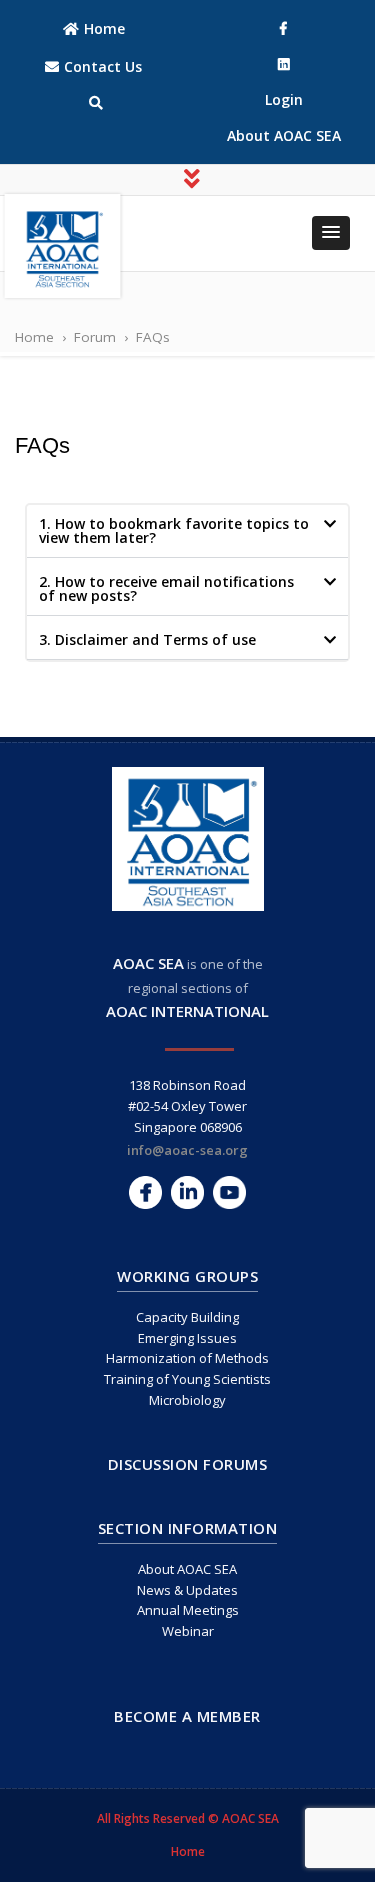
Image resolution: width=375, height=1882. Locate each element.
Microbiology (187, 1400)
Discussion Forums (188, 1464)
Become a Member (187, 1716)
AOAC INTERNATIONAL (187, 1011)
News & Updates (187, 1590)
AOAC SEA (148, 963)
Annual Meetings (188, 1610)
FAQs (42, 445)
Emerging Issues (187, 1338)
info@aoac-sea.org (187, 1150)
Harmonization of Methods (187, 1358)
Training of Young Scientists (187, 1379)
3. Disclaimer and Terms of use (147, 639)
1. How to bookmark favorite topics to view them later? (174, 530)
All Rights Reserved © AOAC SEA (188, 1818)
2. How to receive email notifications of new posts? (166, 588)
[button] (331, 233)
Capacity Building (187, 1317)
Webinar (188, 1631)
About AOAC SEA (187, 1569)
